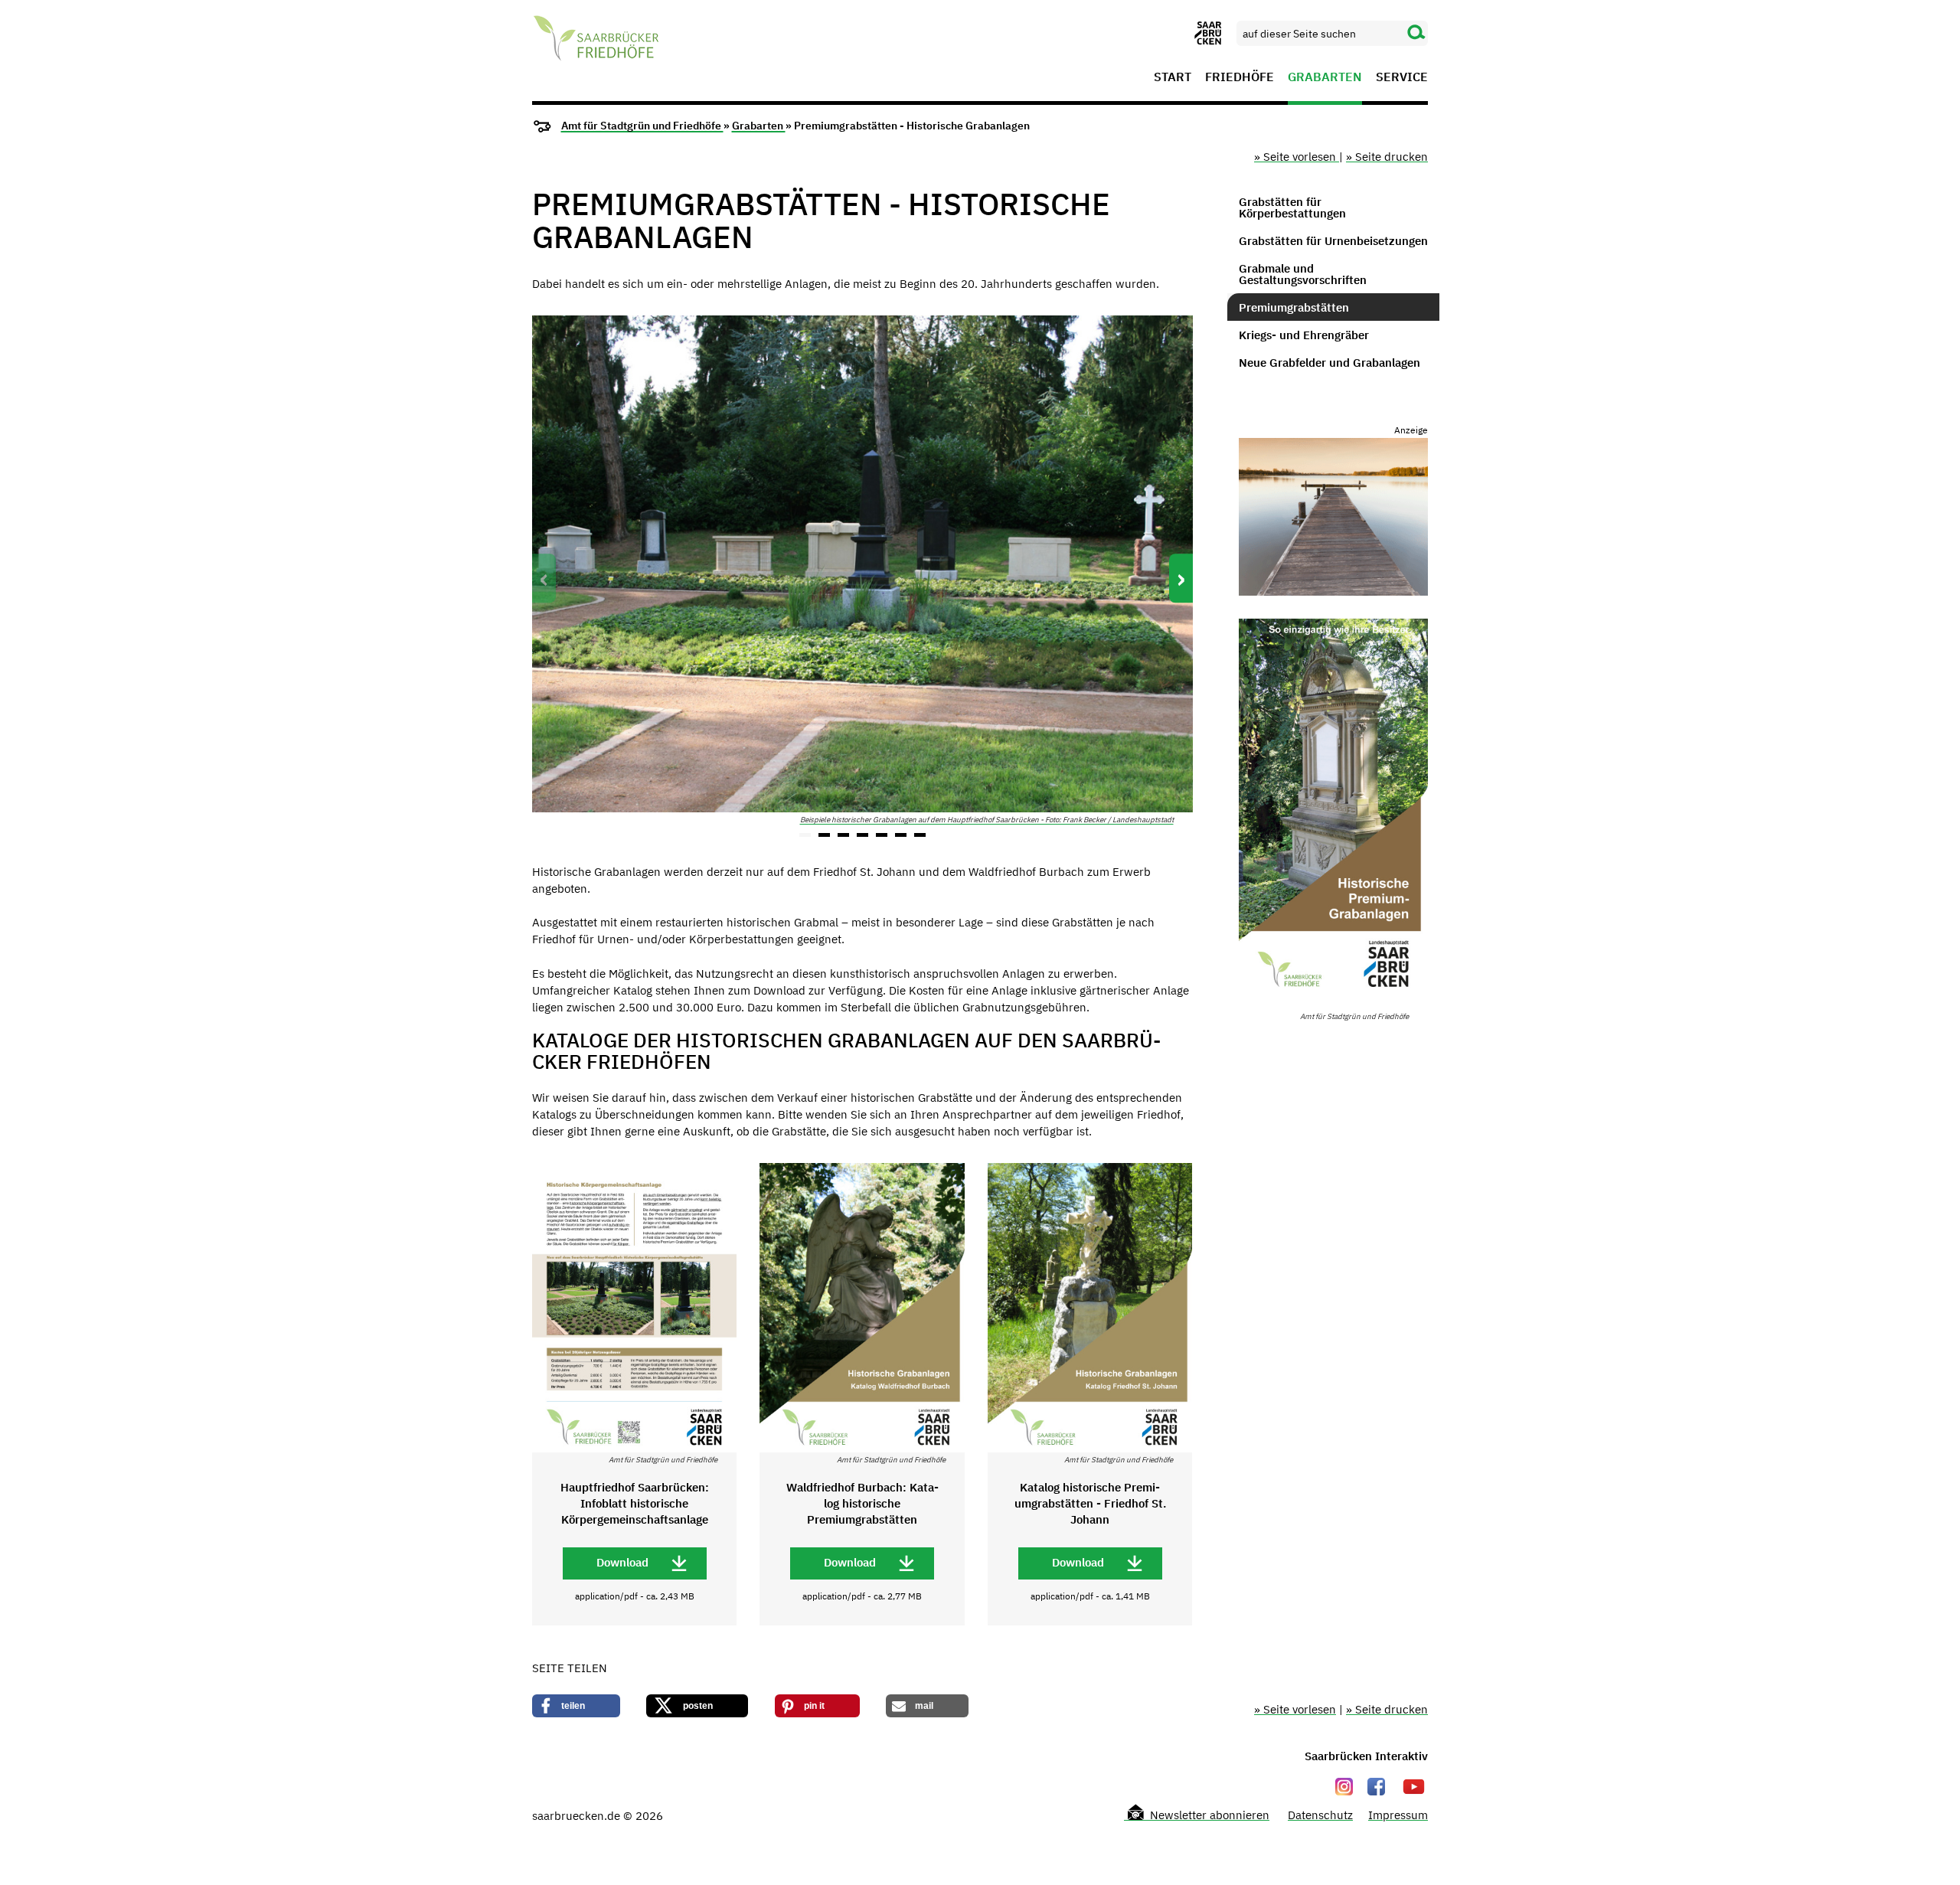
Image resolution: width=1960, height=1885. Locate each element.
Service (1402, 77)
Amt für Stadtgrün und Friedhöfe (642, 126)
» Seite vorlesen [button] (1297, 157)
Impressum (1398, 1815)
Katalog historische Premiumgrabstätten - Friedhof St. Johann (1090, 1503)
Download (622, 1562)
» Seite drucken (1387, 157)
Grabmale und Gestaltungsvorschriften (1303, 274)
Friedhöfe (1240, 77)
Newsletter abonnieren (1208, 1815)
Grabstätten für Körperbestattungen (1292, 207)
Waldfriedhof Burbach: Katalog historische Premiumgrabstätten (862, 1503)
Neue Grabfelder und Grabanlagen (1330, 363)
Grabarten (1325, 77)
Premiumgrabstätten (1294, 307)
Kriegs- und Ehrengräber (1304, 335)
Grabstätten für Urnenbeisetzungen (1333, 241)
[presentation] (544, 578)
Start (1173, 77)
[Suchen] (1416, 33)
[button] (805, 835)
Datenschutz (1320, 1815)
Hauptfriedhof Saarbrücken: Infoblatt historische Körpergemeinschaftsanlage (635, 1503)
